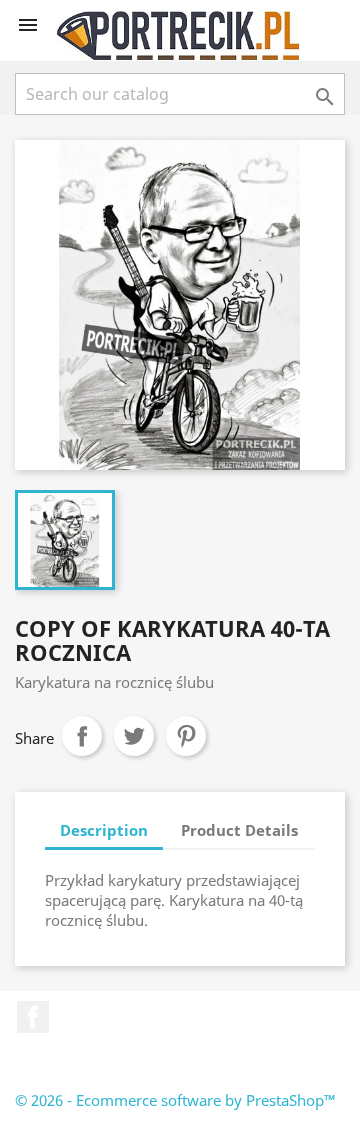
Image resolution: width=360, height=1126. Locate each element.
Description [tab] (104, 830)
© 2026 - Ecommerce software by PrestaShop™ (175, 1100)
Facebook (33, 1017)
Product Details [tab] (239, 830)
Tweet (134, 736)
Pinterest (186, 736)
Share (82, 736)
